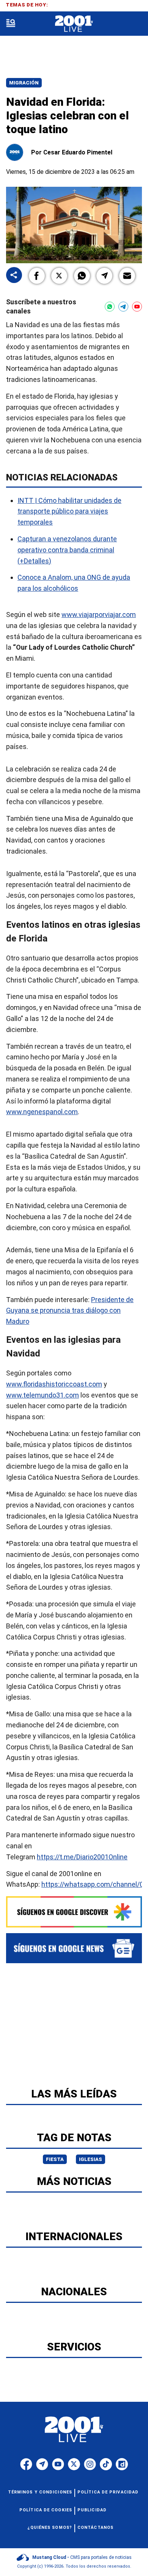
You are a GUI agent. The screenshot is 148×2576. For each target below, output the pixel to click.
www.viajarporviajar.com (99, 615)
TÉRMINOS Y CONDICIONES (40, 2492)
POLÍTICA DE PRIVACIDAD (108, 2492)
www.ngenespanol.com (42, 1112)
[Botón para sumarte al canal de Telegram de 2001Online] (123, 307)
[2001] (74, 24)
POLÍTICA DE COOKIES (46, 2510)
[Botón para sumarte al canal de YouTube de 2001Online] (137, 307)
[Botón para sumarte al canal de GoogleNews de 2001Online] (74, 1948)
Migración (24, 83)
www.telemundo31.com (43, 1395)
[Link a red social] (26, 2464)
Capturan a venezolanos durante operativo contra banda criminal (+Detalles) (67, 550)
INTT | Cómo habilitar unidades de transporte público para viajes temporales (69, 511)
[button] (37, 276)
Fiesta (55, 2159)
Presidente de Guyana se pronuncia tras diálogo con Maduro (70, 1311)
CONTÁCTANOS (95, 2528)
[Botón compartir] (14, 276)
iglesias (91, 2159)
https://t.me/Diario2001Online (82, 1857)
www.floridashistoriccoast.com (54, 1384)
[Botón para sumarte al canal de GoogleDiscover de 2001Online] (74, 1912)
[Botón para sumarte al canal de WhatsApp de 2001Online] (110, 307)
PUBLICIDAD (92, 2510)
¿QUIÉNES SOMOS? (50, 2528)
